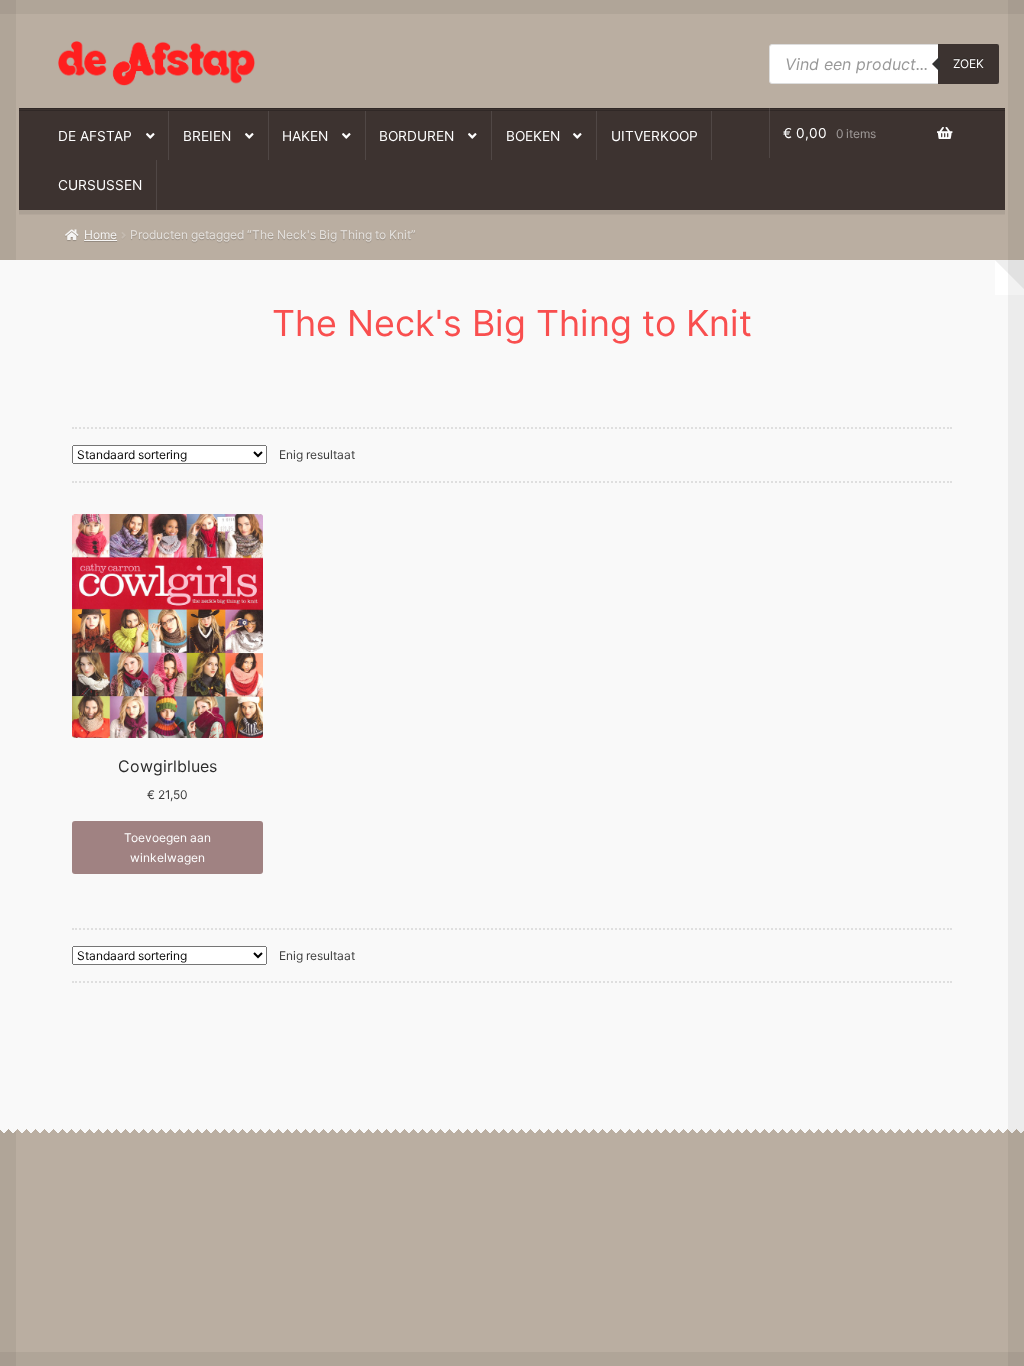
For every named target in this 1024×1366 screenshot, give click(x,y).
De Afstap (95, 136)
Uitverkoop (654, 136)
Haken (305, 136)
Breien (207, 136)
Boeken (533, 136)
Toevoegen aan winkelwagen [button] (167, 847)
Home (100, 234)
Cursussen (100, 185)
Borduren (416, 136)
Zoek (968, 63)
